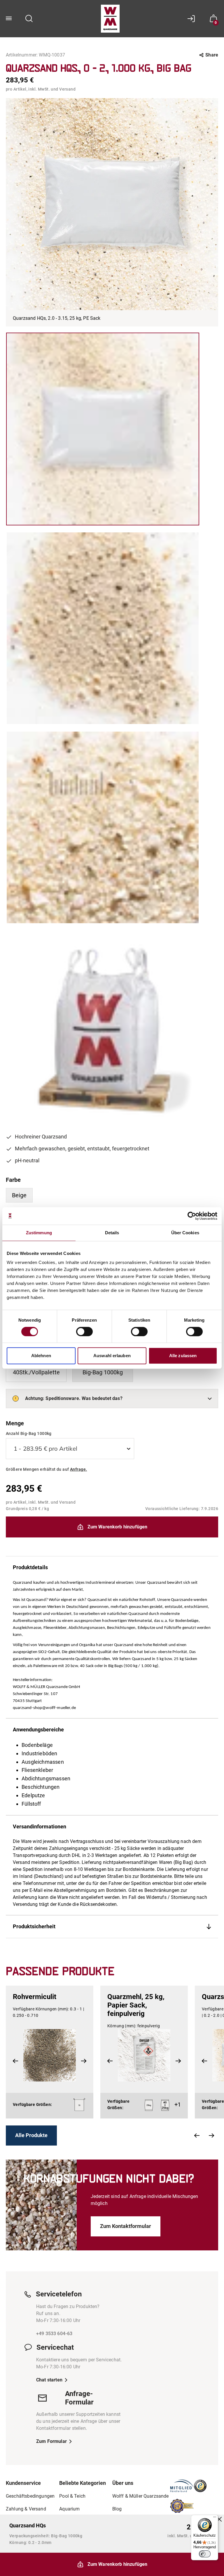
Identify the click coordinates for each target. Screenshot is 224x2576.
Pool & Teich (72, 2496)
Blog (117, 2509)
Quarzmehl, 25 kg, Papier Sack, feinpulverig (136, 2005)
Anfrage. (78, 1469)
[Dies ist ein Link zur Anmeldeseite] (193, 19)
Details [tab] (112, 1233)
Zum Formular (51, 2441)
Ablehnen (41, 1356)
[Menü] (215, 2518)
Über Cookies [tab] (185, 1233)
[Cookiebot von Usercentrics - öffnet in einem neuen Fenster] (192, 1216)
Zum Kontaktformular (126, 2226)
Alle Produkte (31, 2135)
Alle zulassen (183, 1356)
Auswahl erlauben (112, 1356)
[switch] (84, 1332)
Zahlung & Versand (26, 2509)
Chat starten (49, 2380)
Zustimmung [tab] (39, 1233)
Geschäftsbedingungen (30, 2496)
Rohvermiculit (35, 1997)
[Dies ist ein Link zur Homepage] (110, 19)
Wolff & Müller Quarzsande (141, 2496)
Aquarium (69, 2509)
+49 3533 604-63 (54, 2334)
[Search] (29, 19)
